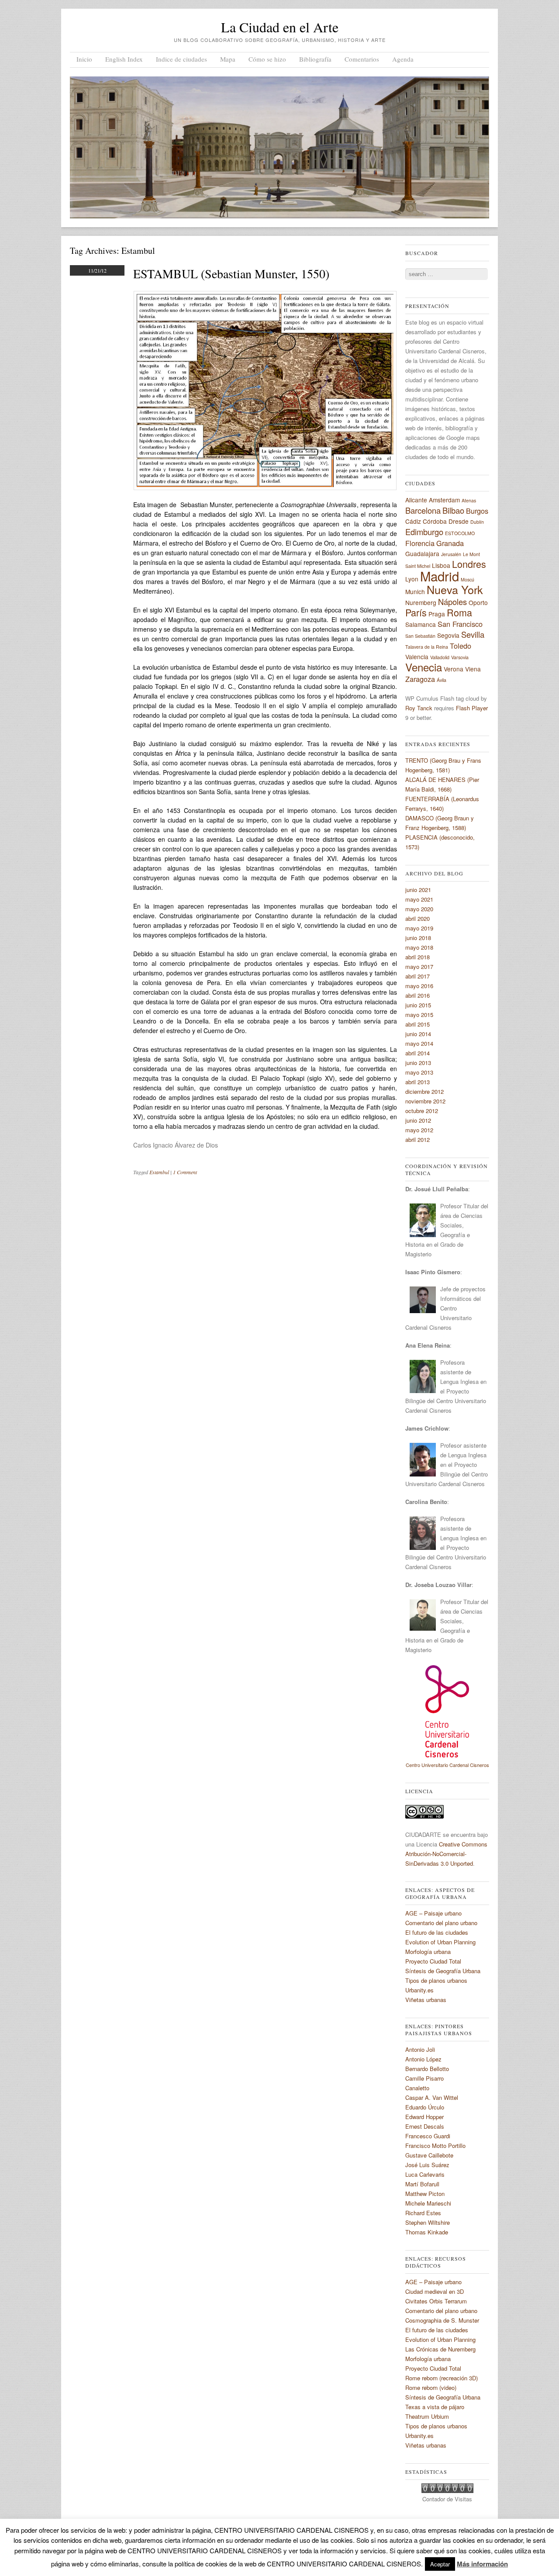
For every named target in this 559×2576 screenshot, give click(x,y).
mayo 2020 (419, 909)
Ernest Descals (425, 2126)
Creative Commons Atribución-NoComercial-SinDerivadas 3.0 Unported (446, 1854)
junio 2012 (418, 1120)
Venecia (424, 667)
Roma (459, 612)
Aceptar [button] (440, 2564)
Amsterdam (444, 500)
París (416, 612)
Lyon (412, 579)
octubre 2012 (422, 1111)
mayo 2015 (419, 1015)
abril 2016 (418, 995)
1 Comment (185, 1172)
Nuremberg (421, 602)
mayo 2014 (419, 1043)
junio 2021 (418, 890)
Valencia (417, 657)
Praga (437, 614)
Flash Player (472, 708)
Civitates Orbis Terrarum (436, 2301)
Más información (482, 2564)
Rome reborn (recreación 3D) (442, 2378)
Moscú (468, 579)
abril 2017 (418, 976)
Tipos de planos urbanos (436, 1980)
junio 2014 (418, 1034)
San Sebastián (420, 636)
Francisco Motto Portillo (435, 2146)
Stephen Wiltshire (428, 2222)
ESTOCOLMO (460, 533)
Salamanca (421, 624)
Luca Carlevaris (425, 2174)
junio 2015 (418, 1005)
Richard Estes (423, 2213)
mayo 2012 (419, 1130)
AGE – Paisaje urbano (433, 1913)
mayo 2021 (419, 899)
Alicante (416, 500)
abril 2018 (418, 957)
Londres (469, 564)
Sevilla (473, 634)
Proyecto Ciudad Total (433, 1961)
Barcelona (423, 510)
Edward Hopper (424, 2117)
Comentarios (362, 59)
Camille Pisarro (424, 2078)
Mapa (228, 59)
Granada (450, 543)
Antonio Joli (420, 2049)
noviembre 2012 (425, 1101)
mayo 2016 (419, 986)
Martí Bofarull (422, 2184)
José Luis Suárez (427, 2165)
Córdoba (435, 521)
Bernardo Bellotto (427, 2069)
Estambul (159, 1172)
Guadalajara (422, 553)
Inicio (84, 59)
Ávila (442, 680)
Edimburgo (424, 532)
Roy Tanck (419, 708)
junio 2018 (418, 938)
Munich (415, 591)
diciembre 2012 (424, 1091)
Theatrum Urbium (427, 2416)
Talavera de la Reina (427, 647)
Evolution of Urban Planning (440, 1942)
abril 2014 (418, 1053)
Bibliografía (315, 59)
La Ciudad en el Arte (280, 27)
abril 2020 (418, 918)
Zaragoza (420, 679)
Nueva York (455, 589)
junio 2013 (418, 1063)
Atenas (469, 500)
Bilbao (453, 510)
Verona (454, 669)
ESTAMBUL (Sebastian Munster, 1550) (231, 273)
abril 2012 (418, 1139)
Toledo (461, 646)
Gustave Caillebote (429, 2155)
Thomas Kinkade (427, 2232)
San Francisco (460, 624)
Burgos (477, 511)
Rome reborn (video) (431, 2388)
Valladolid (440, 657)
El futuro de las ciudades (437, 1932)
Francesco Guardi (428, 2136)
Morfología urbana (428, 1952)
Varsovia (460, 657)
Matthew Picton (425, 2194)
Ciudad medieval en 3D (435, 2291)
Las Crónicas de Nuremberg (440, 2349)
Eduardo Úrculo (425, 2107)
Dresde (459, 521)
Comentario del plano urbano (441, 1923)
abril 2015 (418, 1024)
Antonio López (423, 2059)
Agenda (403, 59)
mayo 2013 (419, 1072)
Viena (473, 669)
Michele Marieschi (428, 2203)
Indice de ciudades (181, 59)
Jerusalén (451, 554)
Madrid (440, 576)
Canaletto (417, 2088)
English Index (124, 59)
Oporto (478, 602)
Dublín (477, 522)
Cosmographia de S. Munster (442, 2320)
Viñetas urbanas (426, 2000)
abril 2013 (418, 1082)
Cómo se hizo (267, 59)
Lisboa (441, 565)
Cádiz (413, 521)
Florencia (420, 543)
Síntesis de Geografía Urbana (443, 1971)
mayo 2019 (419, 928)
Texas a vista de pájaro (435, 2407)
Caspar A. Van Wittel (432, 2097)
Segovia (448, 635)
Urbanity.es (419, 1990)
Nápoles (452, 602)
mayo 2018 (419, 947)
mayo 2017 (419, 966)
